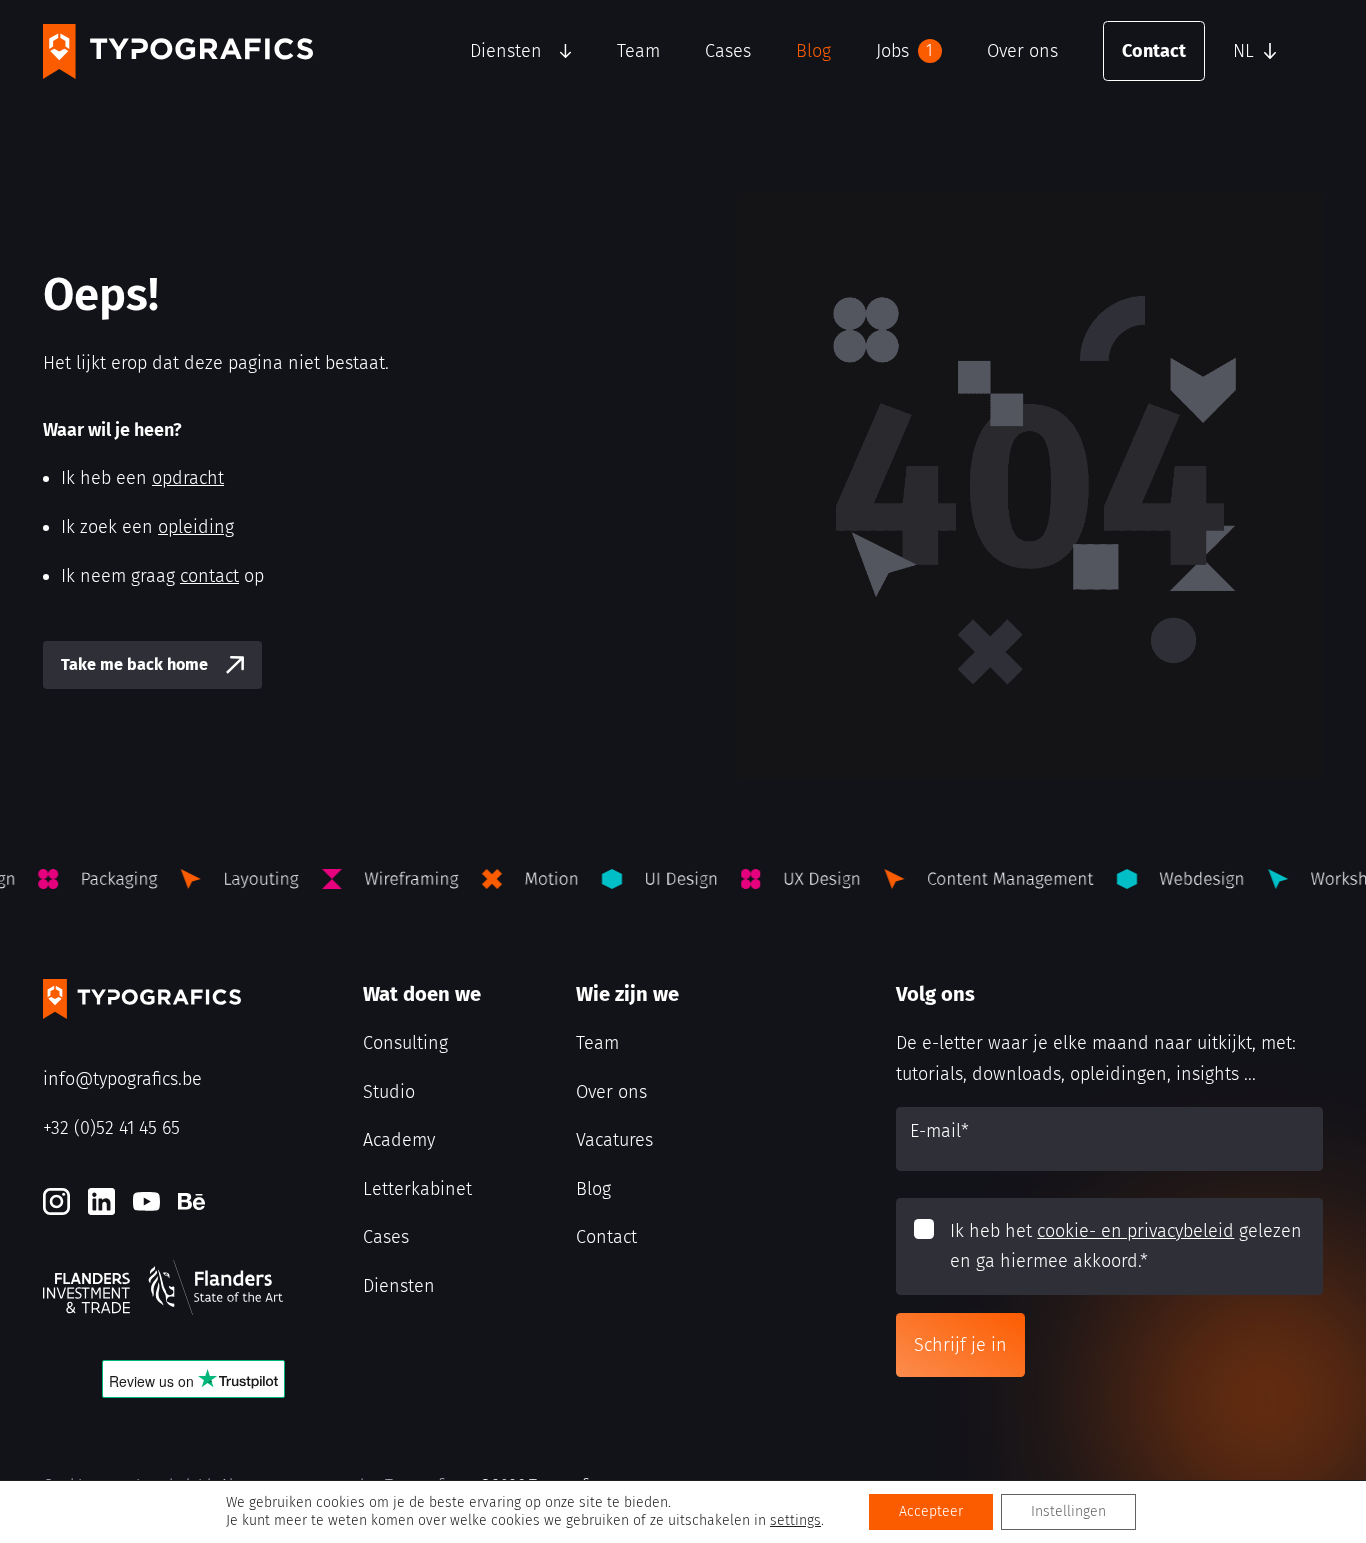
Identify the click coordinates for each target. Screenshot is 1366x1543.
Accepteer (931, 1511)
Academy (399, 1140)
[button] (1273, 51)
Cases (728, 51)
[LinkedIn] (101, 1201)
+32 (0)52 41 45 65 (111, 1128)
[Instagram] (56, 1201)
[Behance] (191, 1201)
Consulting (405, 1043)
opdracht (188, 478)
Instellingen (1068, 1511)
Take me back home (134, 664)
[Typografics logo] (178, 51)
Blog (813, 51)
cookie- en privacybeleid (1135, 1231)
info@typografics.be (122, 1079)
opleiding (196, 527)
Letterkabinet (417, 1189)
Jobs (905, 51)
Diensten (506, 51)
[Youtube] (146, 1201)
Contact (1154, 51)
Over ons (1022, 51)
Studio (389, 1092)
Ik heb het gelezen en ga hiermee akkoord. (1126, 1246)
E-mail (939, 1131)
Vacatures (614, 1140)
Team (638, 51)
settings (795, 1520)
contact (209, 576)
